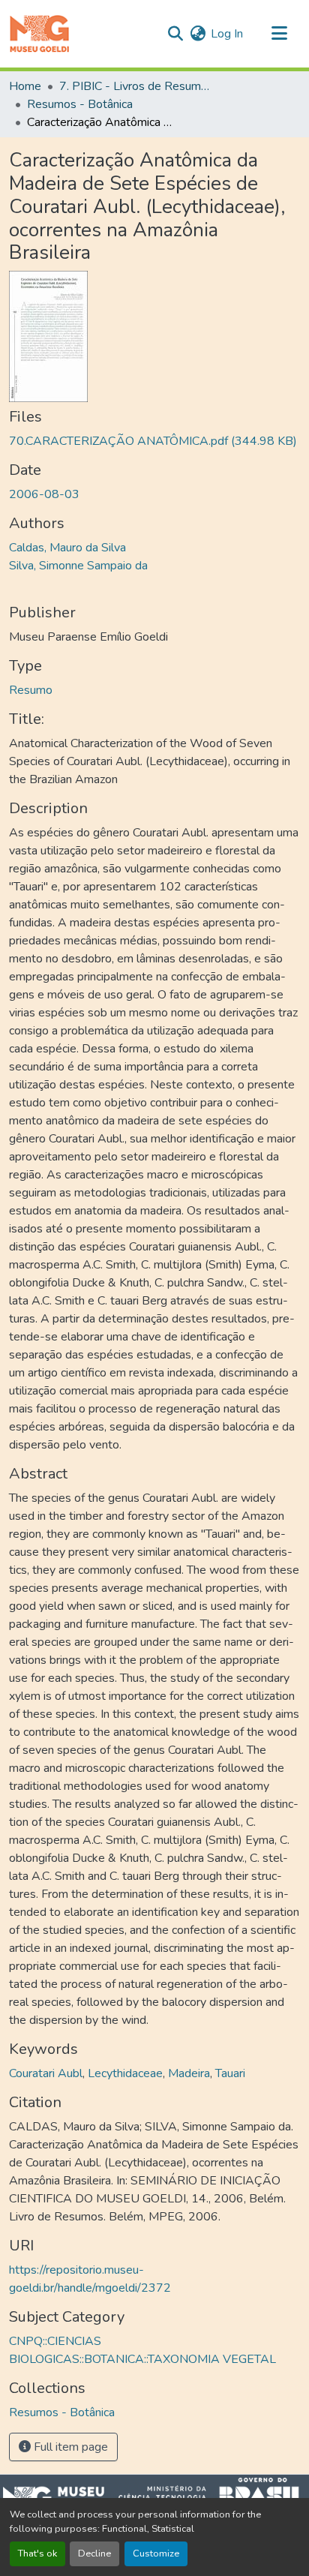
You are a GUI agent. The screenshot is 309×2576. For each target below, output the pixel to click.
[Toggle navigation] (279, 34)
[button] (39, 34)
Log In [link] (227, 34)
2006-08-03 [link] (44, 494)
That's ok (37, 2553)
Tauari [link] (230, 2073)
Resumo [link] (31, 690)
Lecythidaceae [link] (125, 2073)
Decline (94, 2553)
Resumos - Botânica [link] (80, 104)
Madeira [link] (189, 2073)
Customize (156, 2553)
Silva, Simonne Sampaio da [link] (78, 566)
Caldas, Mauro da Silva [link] (67, 548)
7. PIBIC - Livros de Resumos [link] (134, 86)
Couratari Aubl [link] (46, 2073)
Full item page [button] (69, 2447)
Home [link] (25, 86)
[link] (154, 441)
